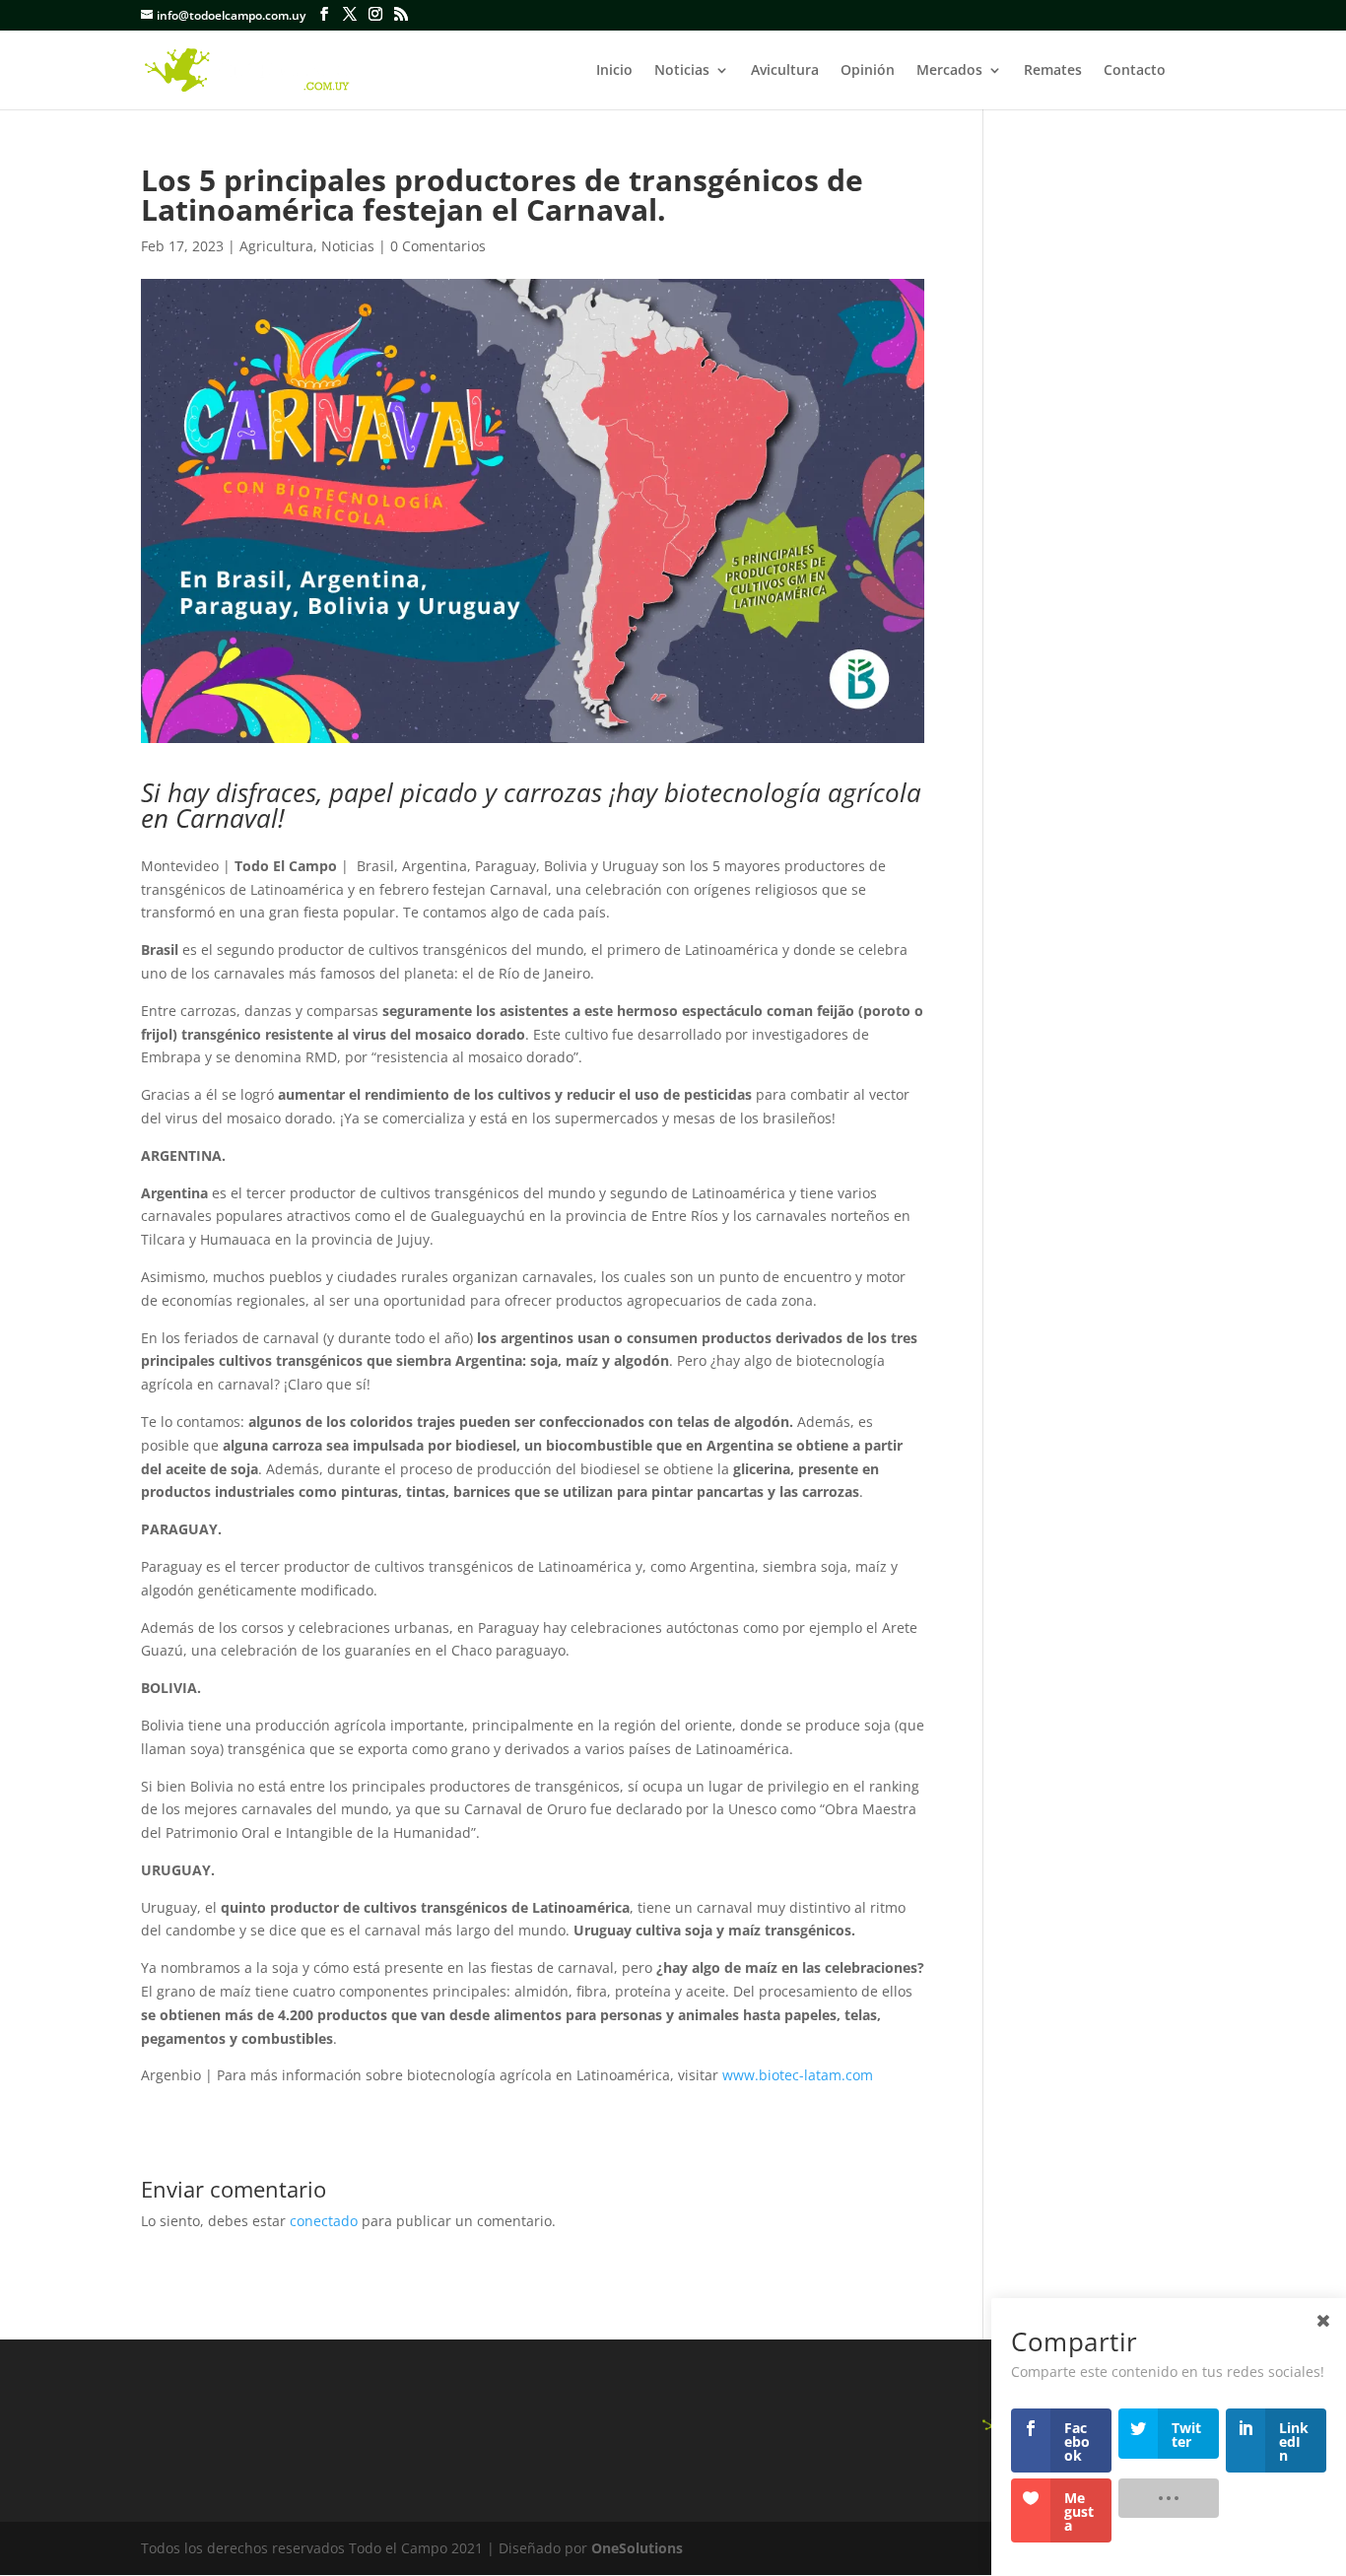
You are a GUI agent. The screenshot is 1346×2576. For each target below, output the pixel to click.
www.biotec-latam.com (798, 2075)
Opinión (868, 71)
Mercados (949, 71)
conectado (324, 2221)
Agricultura (276, 246)
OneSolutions (637, 2548)
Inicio (614, 71)
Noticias (682, 71)
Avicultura (785, 71)
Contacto (1135, 71)
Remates (1053, 71)
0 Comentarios (438, 246)
